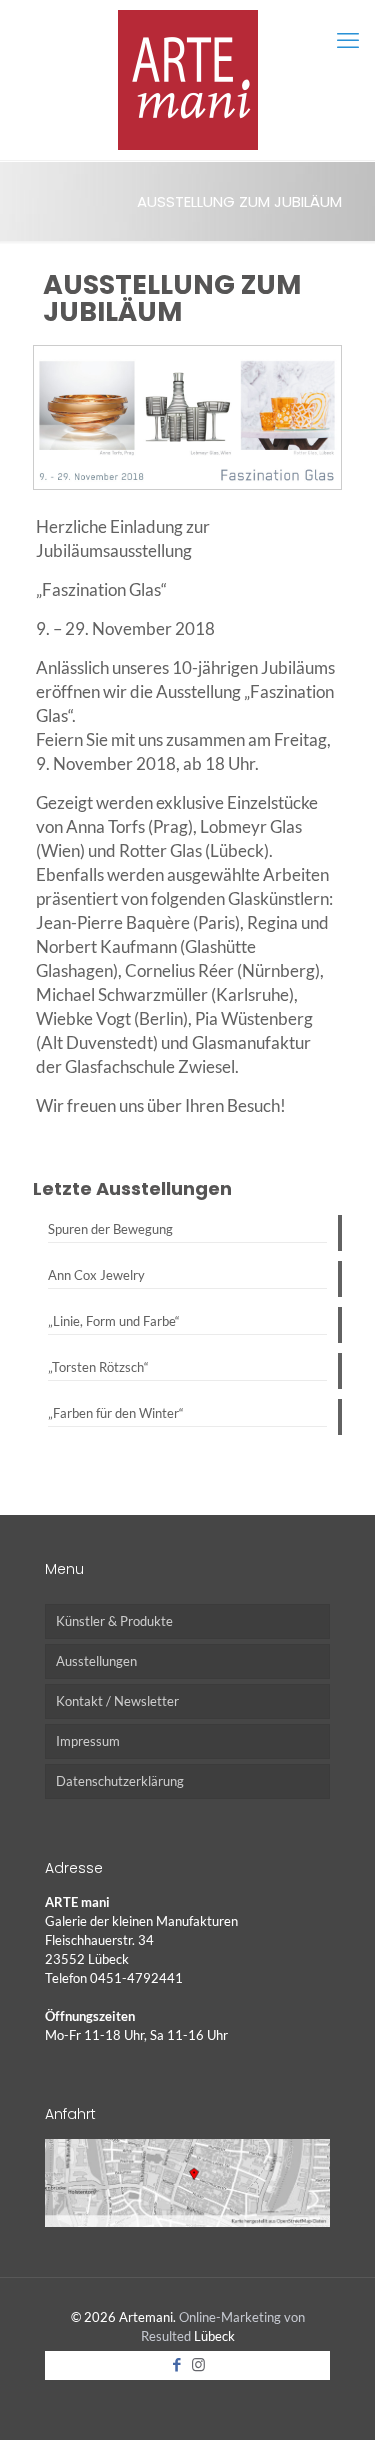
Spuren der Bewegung (110, 1229)
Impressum (88, 1741)
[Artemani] (187, 80)
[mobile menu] (348, 40)
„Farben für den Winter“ (116, 1413)
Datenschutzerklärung (120, 1781)
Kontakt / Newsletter (117, 1701)
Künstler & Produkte (114, 1621)
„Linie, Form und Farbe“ (114, 1321)
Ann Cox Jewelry (96, 1275)
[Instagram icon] (198, 2364)
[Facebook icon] (177, 2364)
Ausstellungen (96, 1661)
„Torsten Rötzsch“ (98, 1367)
